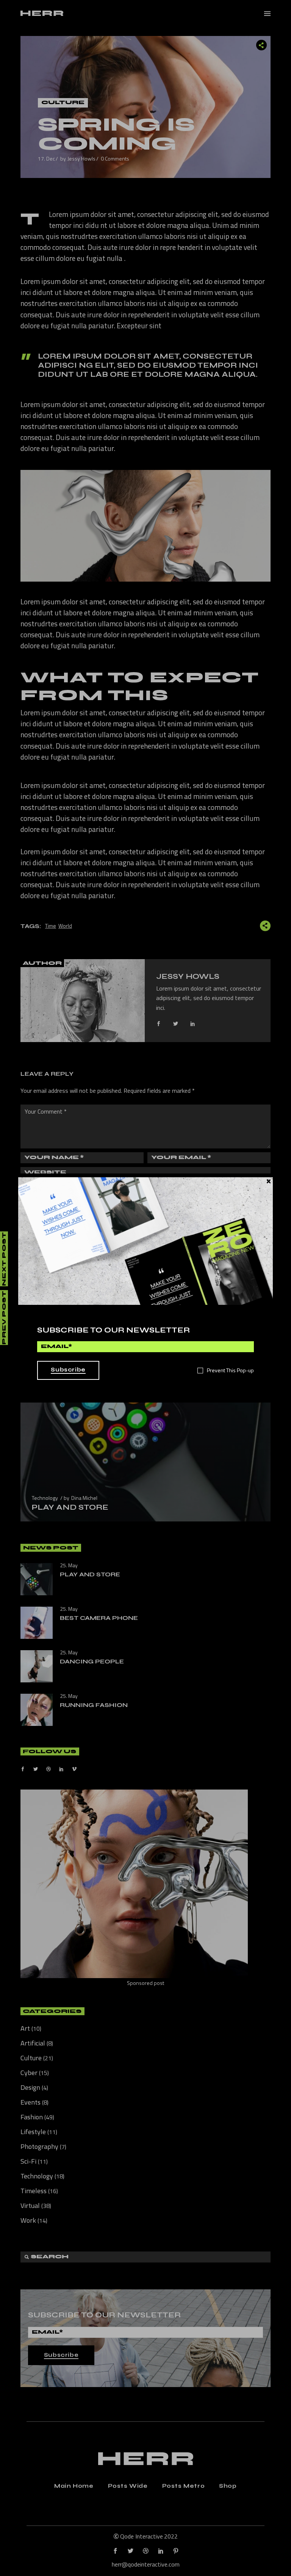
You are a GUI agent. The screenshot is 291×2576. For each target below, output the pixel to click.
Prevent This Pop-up (230, 1370)
